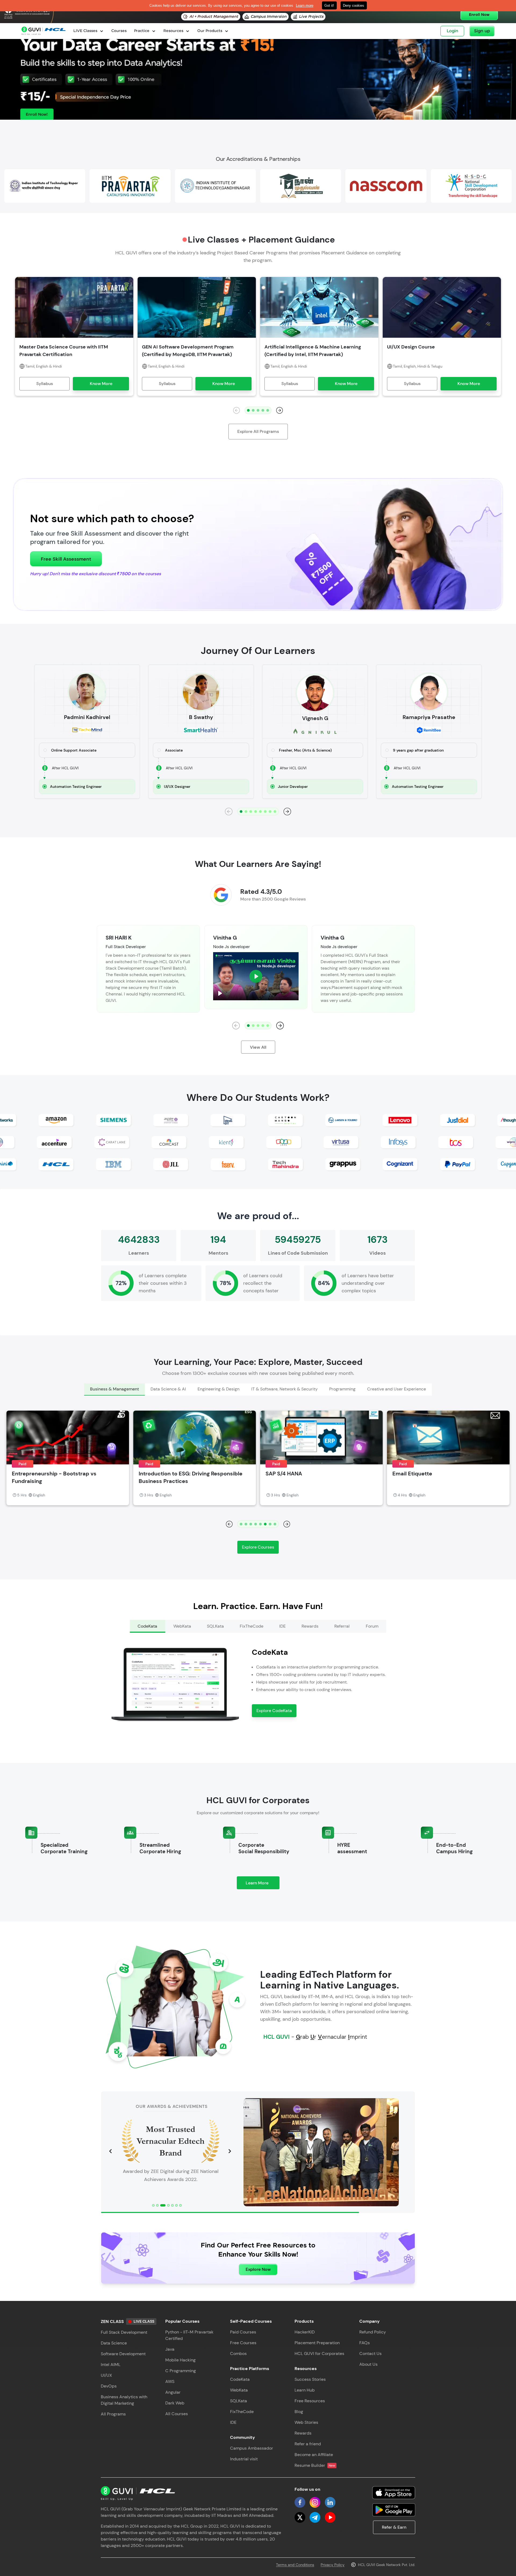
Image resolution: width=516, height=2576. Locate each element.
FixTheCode (242, 2412)
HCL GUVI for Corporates (319, 2353)
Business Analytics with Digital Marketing (124, 2400)
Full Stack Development (124, 2332)
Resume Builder (315, 2465)
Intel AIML (111, 2365)
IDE (233, 2422)
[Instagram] (315, 2502)
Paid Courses (243, 2332)
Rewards (303, 2433)
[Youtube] (330, 2517)
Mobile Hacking (180, 2360)
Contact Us (370, 2353)
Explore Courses (258, 1547)
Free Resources (310, 2401)
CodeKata (240, 2379)
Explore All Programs (258, 431)
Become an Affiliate (314, 2455)
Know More (101, 384)
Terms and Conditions (295, 2565)
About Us (368, 2364)
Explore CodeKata (274, 1711)
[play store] (394, 2510)
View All (258, 1047)
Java (170, 2349)
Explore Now (258, 2269)
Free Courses (243, 2343)
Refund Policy (373, 2332)
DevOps (109, 2386)
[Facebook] (300, 2502)
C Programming (181, 2371)
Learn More (263, 1885)
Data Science (114, 2343)
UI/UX (106, 2375)
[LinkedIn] (330, 2502)
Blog (299, 2412)
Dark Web (175, 2403)
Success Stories (310, 2379)
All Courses (177, 2414)
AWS (170, 2381)
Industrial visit (244, 2459)
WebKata (239, 2390)
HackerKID (305, 2332)
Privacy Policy (333, 2565)
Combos (238, 2353)
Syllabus (45, 384)
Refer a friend (308, 2444)
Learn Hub (305, 2390)
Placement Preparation (317, 2343)
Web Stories (306, 2422)
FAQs (365, 2343)
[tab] (114, 1390)
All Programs (113, 2414)
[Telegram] (315, 2517)
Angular (173, 2392)
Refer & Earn (394, 2527)
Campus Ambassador (252, 2448)
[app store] (394, 2493)
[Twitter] (300, 2517)
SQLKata (239, 2401)
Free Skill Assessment (66, 559)
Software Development (123, 2354)
